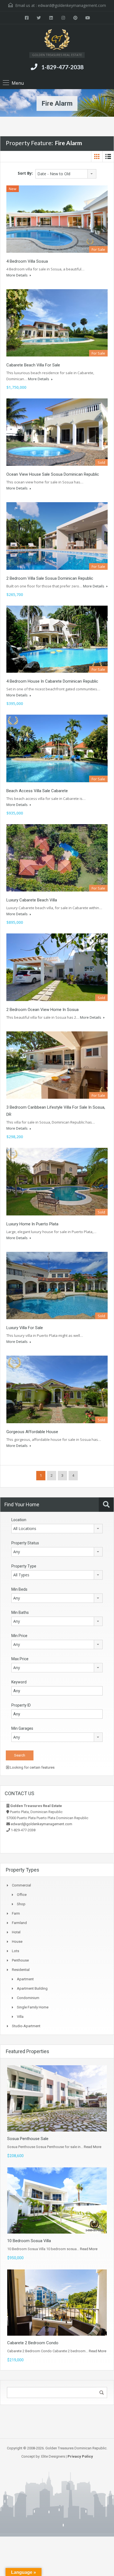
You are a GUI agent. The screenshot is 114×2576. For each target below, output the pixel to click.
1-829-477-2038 (62, 67)
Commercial (21, 1885)
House (17, 1942)
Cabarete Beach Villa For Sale (33, 365)
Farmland (19, 1923)
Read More (93, 2147)
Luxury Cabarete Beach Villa (32, 900)
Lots (15, 1951)
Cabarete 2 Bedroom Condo (33, 2343)
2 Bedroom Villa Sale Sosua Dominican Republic (50, 578)
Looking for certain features (32, 1767)
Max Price (20, 1659)
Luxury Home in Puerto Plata (32, 1224)
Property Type (24, 1566)
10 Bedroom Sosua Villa (29, 2241)
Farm (16, 1913)
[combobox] (66, 174)
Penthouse (20, 1960)
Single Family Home (33, 2007)
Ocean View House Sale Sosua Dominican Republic (53, 474)
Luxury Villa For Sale (25, 1328)
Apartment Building (32, 1988)
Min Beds (19, 1589)
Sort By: (25, 173)
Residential (21, 1970)
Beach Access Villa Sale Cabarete (37, 791)
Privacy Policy (80, 2456)
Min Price (19, 1636)
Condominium (28, 1998)
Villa (20, 2017)
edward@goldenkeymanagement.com (72, 5)
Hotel (16, 1932)
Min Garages (22, 1728)
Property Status (25, 1543)
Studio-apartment (26, 2026)
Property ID (21, 1705)
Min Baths (20, 1612)
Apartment (25, 1979)
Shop (21, 1904)
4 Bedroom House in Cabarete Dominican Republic (52, 681)
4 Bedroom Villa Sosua (27, 261)
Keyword (19, 1682)
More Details (17, 275)
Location (19, 1520)
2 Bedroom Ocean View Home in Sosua (42, 1010)
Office (22, 1895)
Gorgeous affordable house (32, 1432)
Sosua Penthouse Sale (28, 2139)
